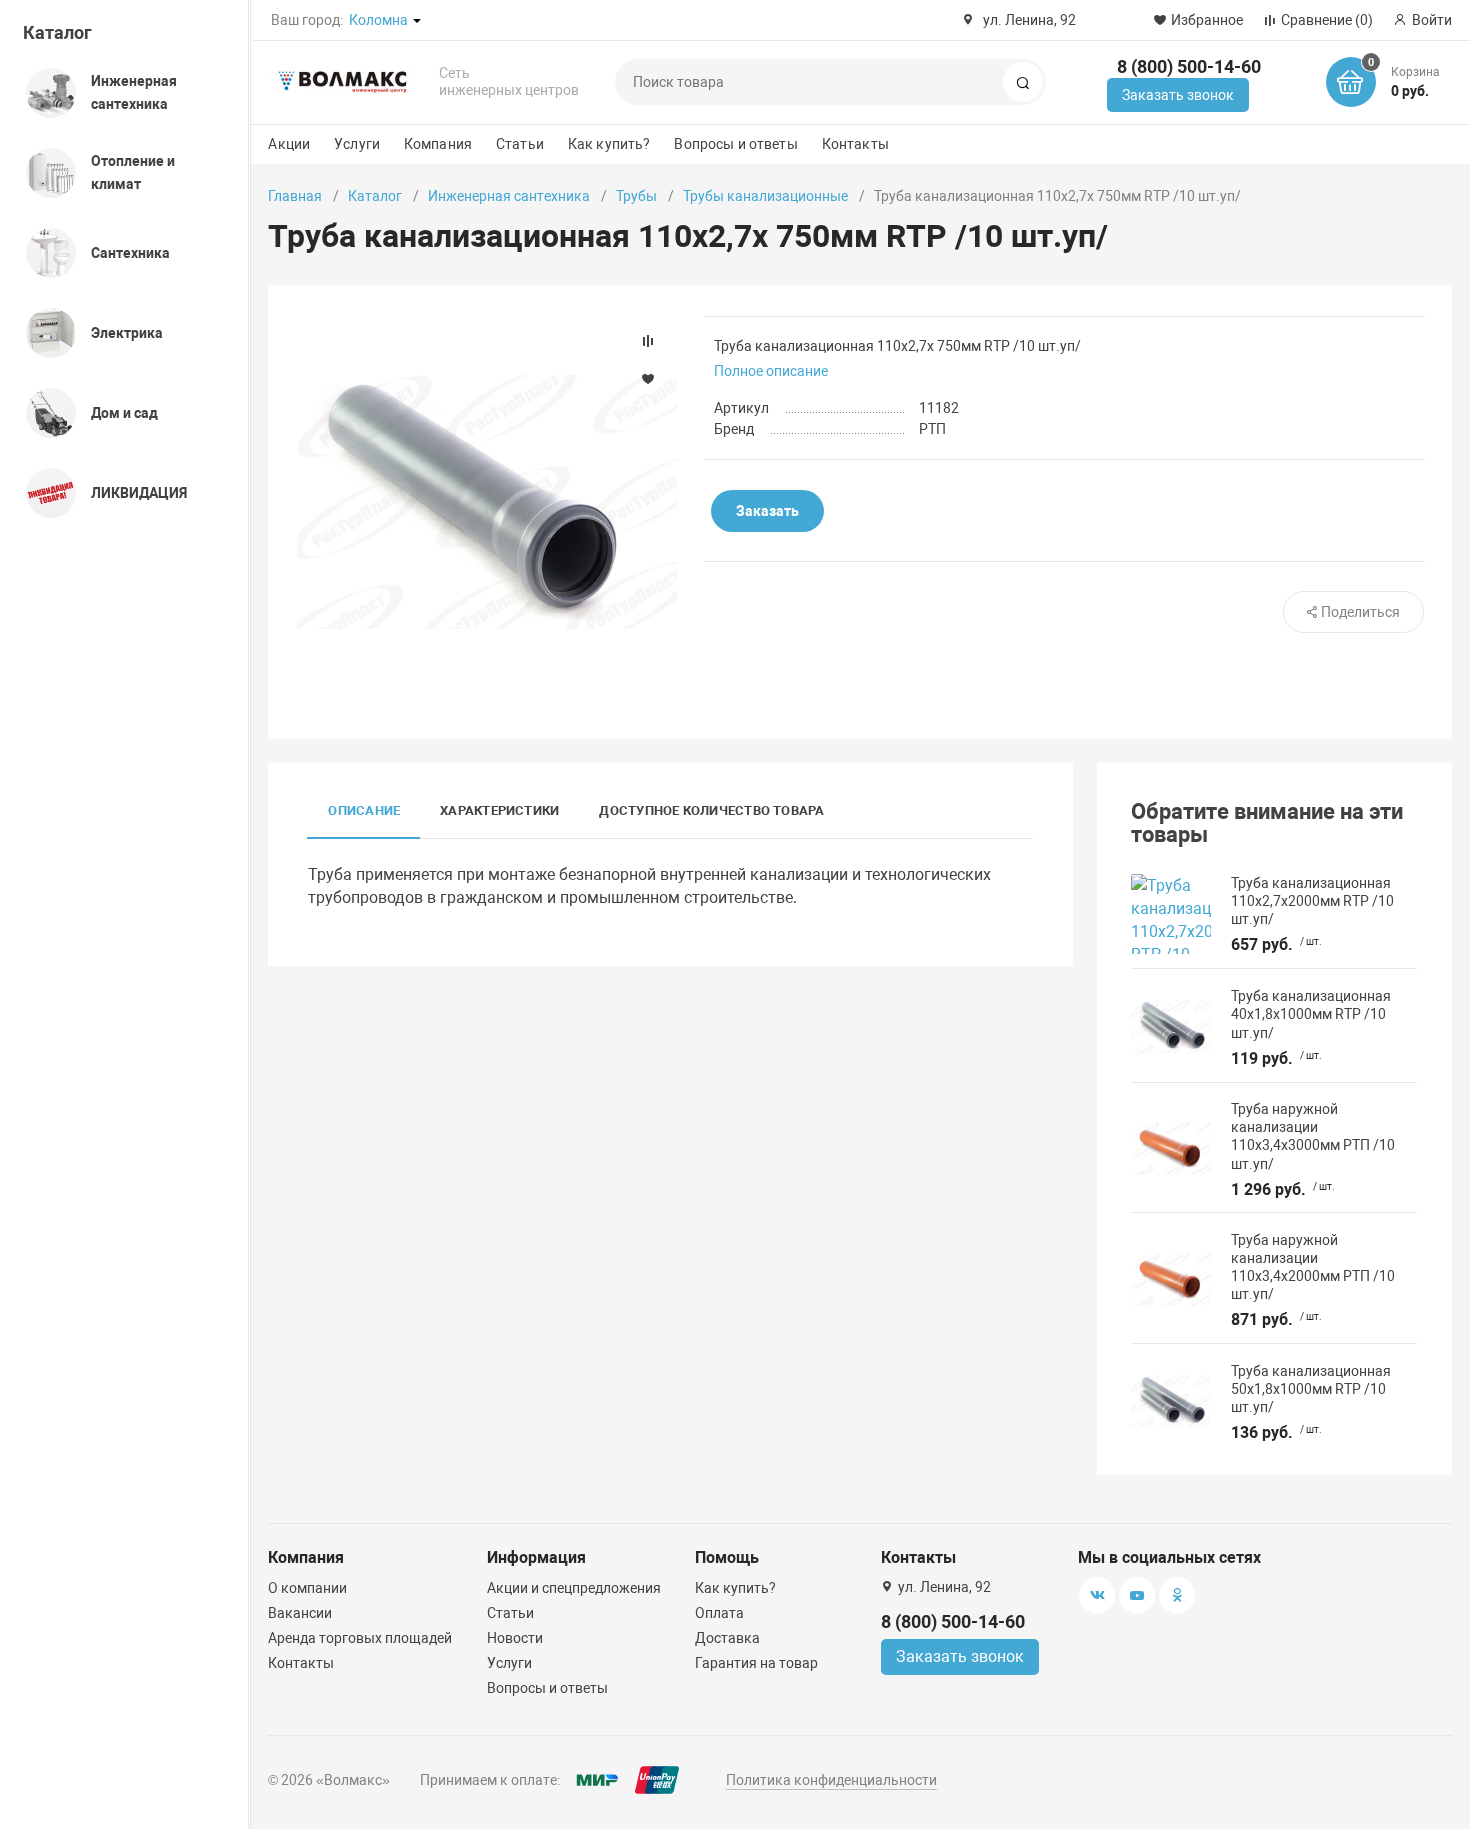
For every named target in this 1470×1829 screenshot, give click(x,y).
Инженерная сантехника (509, 196)
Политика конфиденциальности (831, 1780)
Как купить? (609, 144)
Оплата (719, 1613)
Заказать (767, 511)
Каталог (57, 32)
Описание (364, 810)
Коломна (378, 20)
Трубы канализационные (765, 196)
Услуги (357, 144)
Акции (289, 144)
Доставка (727, 1638)
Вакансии (300, 1613)
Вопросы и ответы (735, 144)
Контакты (855, 144)
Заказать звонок (1178, 95)
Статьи (520, 144)
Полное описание (771, 371)
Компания (438, 144)
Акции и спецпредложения (574, 1588)
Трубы (636, 196)
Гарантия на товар (756, 1663)
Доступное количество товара (711, 810)
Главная (295, 196)
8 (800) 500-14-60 (1189, 66)
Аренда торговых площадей (360, 1638)
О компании (307, 1588)
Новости (515, 1638)
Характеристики (499, 810)
